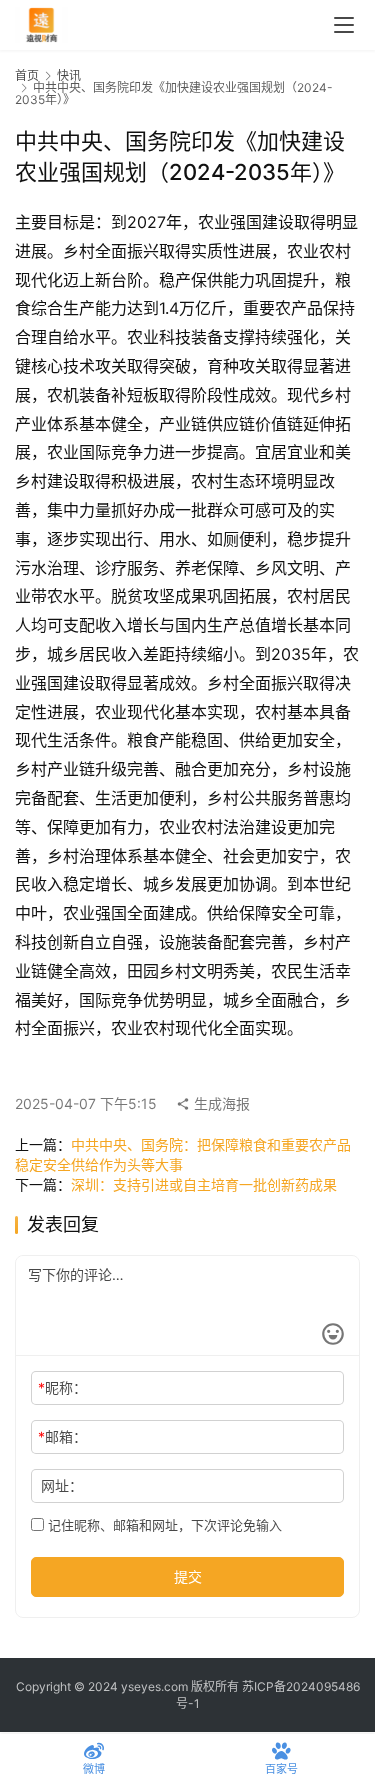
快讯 (69, 75)
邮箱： (62, 1436)
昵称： (62, 1387)
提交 (188, 1576)
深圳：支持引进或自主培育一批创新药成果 (204, 1184)
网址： (62, 1485)
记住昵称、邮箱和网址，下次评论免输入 (163, 1525)
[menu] (344, 25)
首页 (27, 75)
